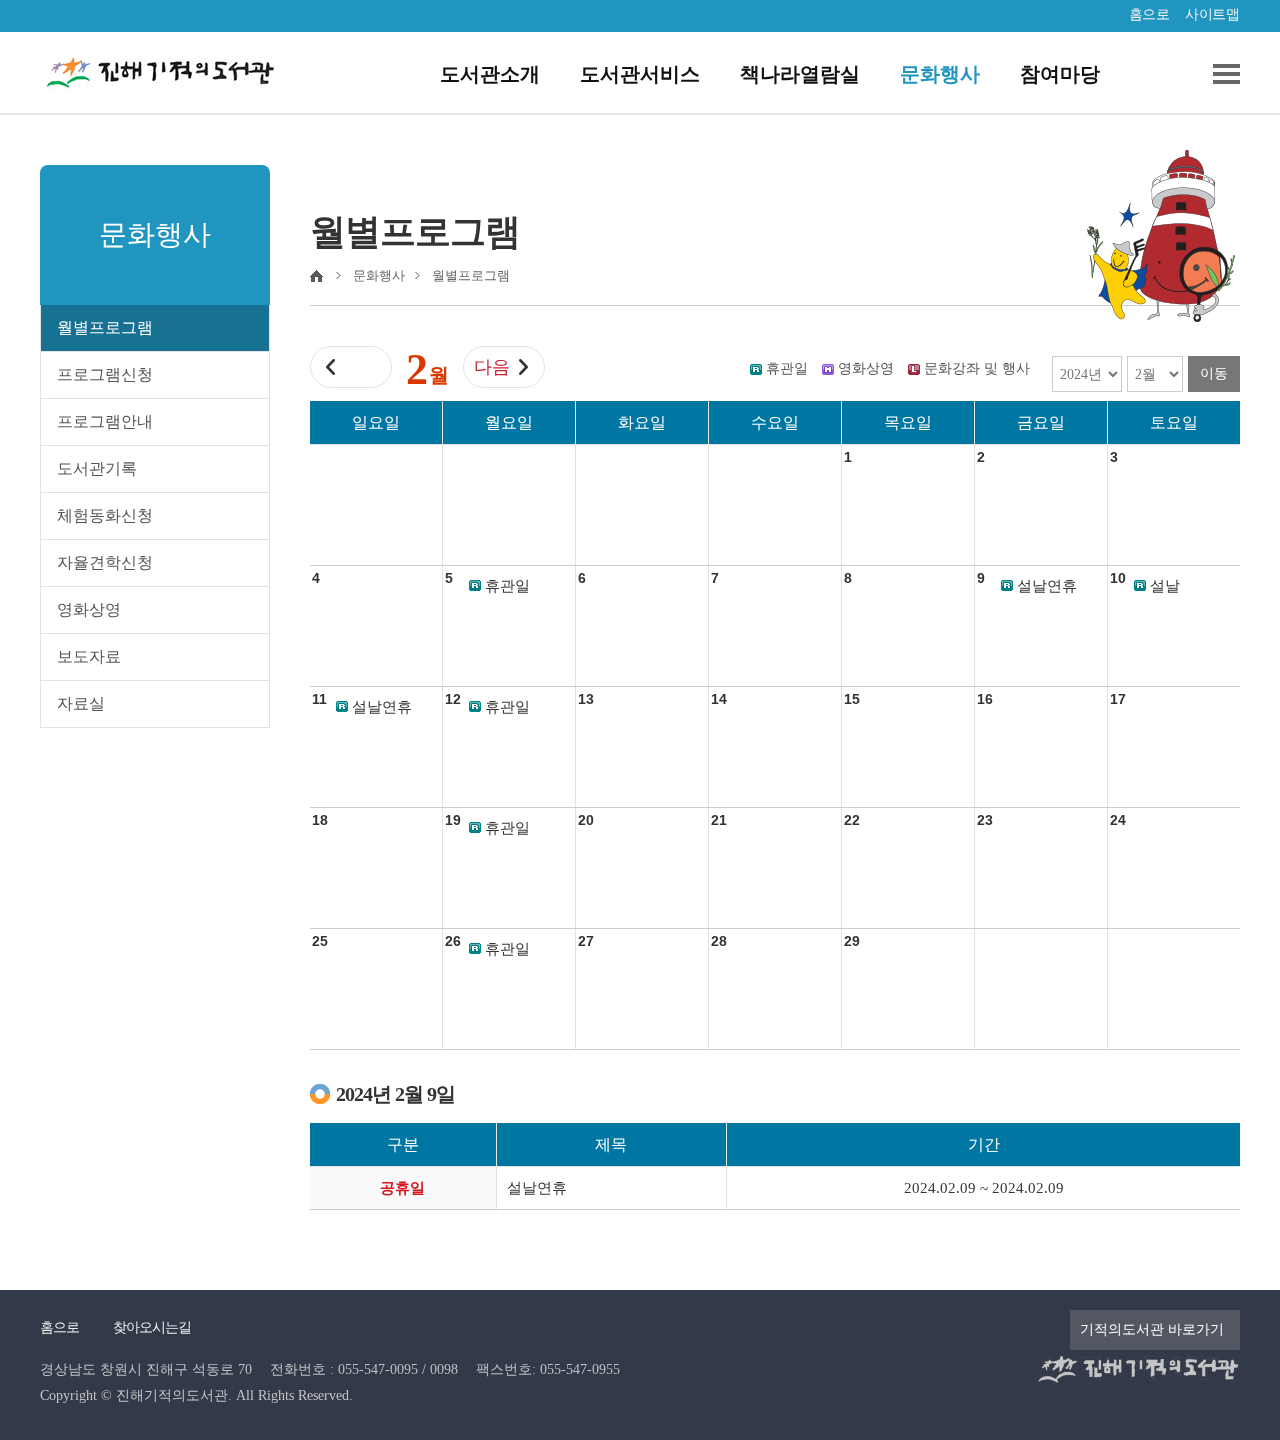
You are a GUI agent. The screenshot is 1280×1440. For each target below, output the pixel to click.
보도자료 (89, 656)
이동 (1214, 373)
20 (586, 820)
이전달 (366, 372)
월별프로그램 (105, 327)
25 (320, 941)
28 (719, 941)
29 (852, 941)
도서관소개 (490, 74)
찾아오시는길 (152, 1327)
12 (453, 699)
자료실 (81, 703)
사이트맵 (1212, 14)
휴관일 (507, 586)
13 (586, 699)
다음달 (492, 372)
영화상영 (89, 609)
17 (1118, 699)
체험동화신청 (105, 515)
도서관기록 (97, 468)
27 (586, 941)
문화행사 (940, 74)
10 (1118, 578)
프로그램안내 (105, 421)
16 (985, 699)
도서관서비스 (640, 74)
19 (453, 820)
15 (852, 699)
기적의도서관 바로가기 (1152, 1329)
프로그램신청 (105, 374)
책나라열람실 (800, 74)
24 (1118, 820)
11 (319, 699)
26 (453, 941)
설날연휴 (1047, 586)
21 (719, 820)
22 (852, 820)
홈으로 (1149, 14)
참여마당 (1060, 74)
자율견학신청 (105, 562)
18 (320, 820)
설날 (1165, 586)
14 (719, 699)
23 (985, 820)
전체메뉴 (1219, 74)
